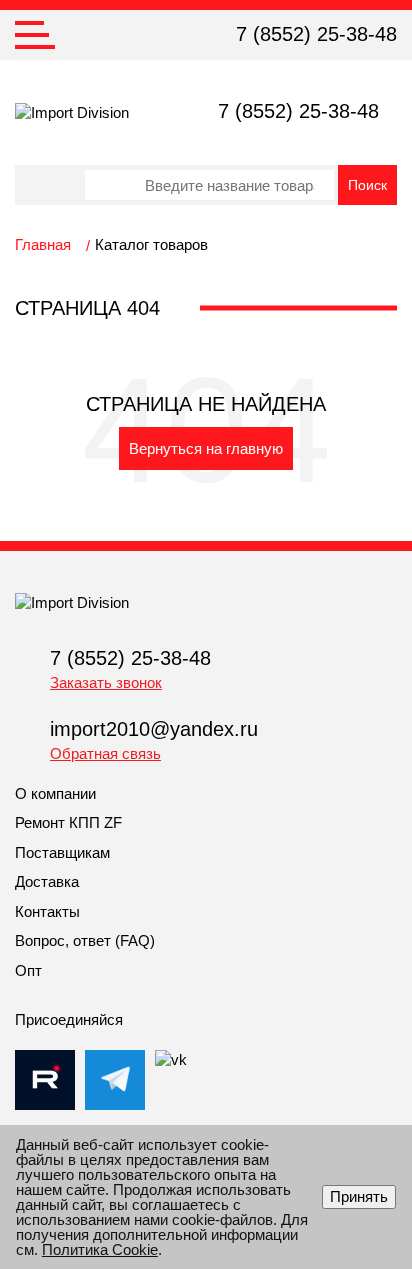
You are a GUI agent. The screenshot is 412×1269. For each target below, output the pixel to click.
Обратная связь (105, 753)
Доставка (47, 881)
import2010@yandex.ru (154, 729)
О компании (55, 793)
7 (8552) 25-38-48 (316, 34)
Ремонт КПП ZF (68, 822)
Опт (28, 970)
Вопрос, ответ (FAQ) (85, 940)
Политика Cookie (100, 1249)
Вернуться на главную (206, 448)
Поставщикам (62, 852)
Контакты (47, 911)
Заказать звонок (106, 682)
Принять (359, 1196)
